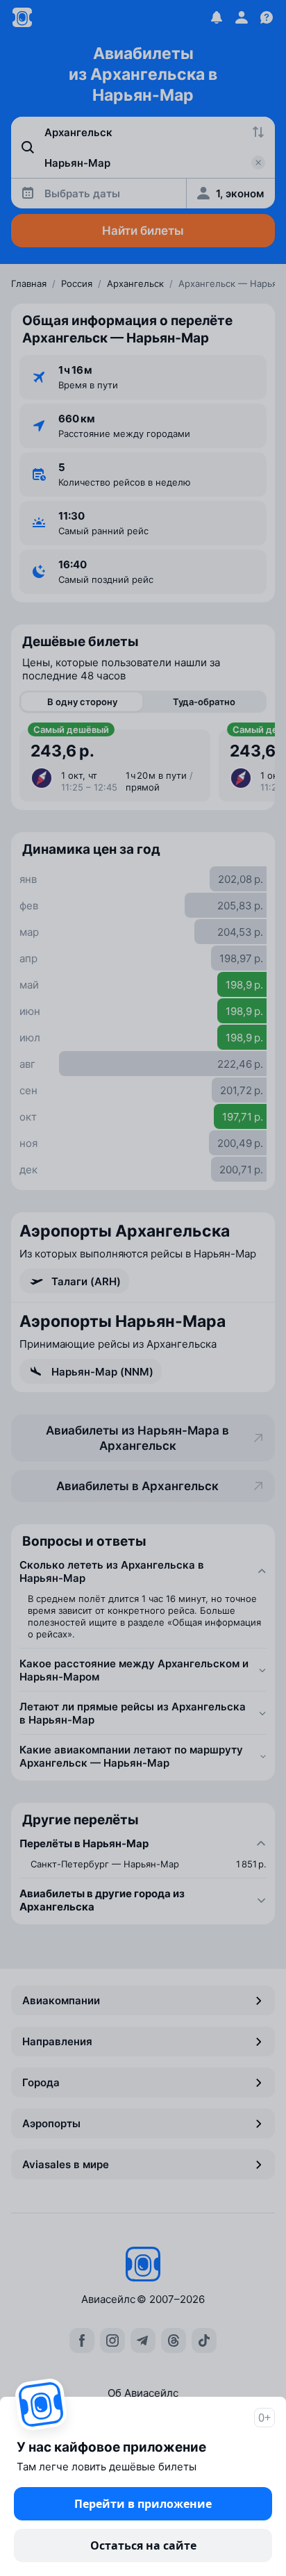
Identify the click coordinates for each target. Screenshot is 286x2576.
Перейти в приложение (143, 2504)
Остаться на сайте (143, 2545)
